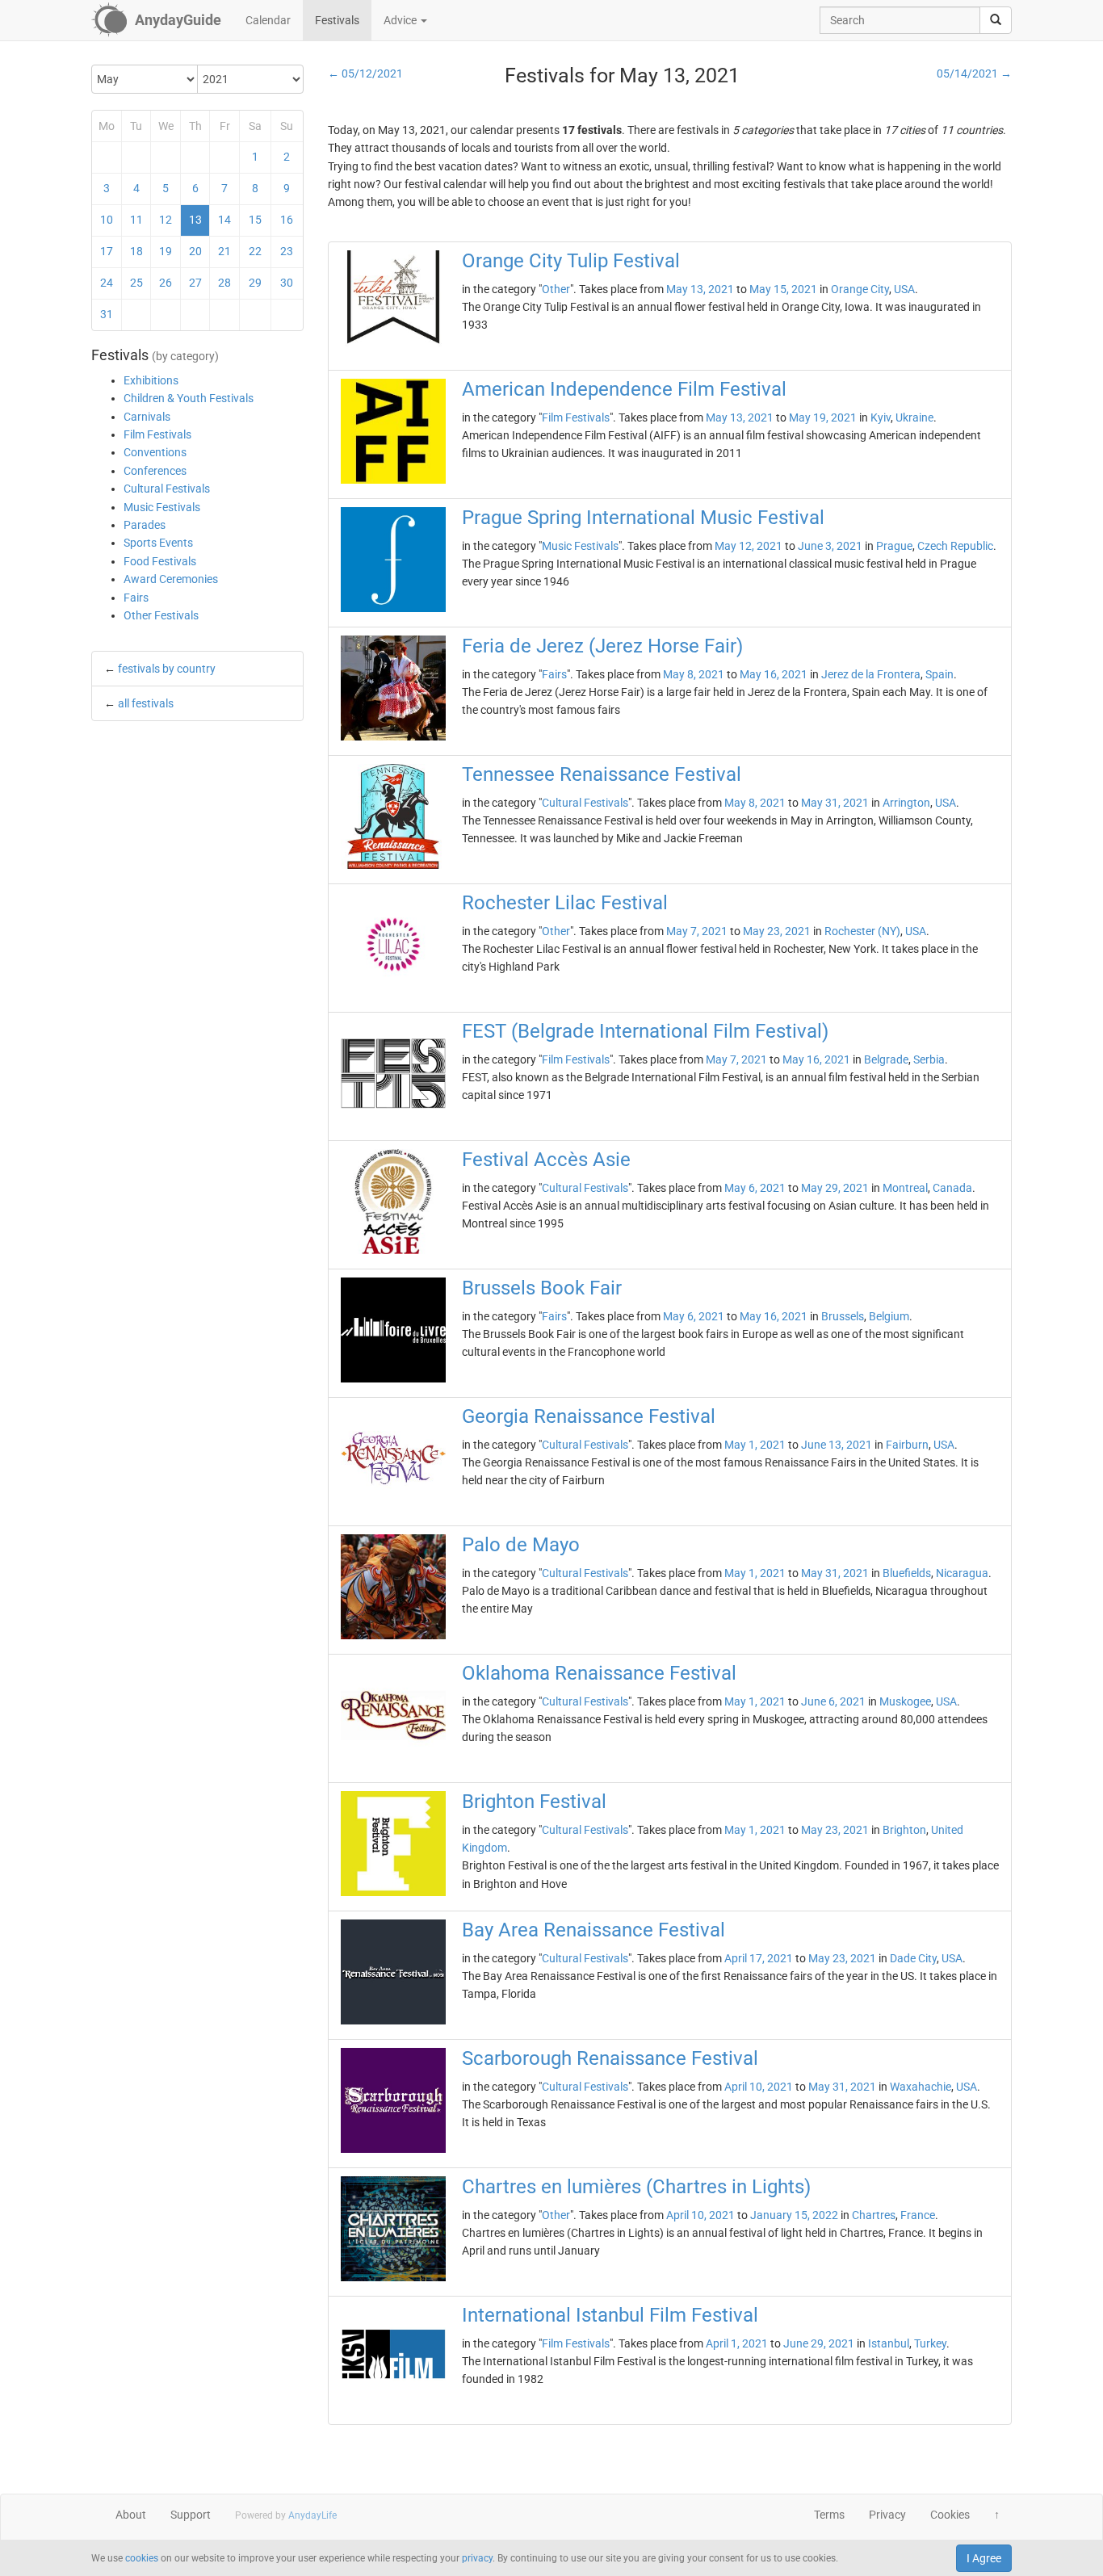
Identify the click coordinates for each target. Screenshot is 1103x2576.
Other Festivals (161, 615)
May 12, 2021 (749, 546)
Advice (401, 20)
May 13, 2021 (700, 289)
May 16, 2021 (774, 674)
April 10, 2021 (759, 2087)
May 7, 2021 (697, 931)
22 (255, 251)
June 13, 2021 (837, 1445)
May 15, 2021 (783, 289)
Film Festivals (157, 434)
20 (195, 251)
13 (195, 220)
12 (166, 220)
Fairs (136, 598)
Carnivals (147, 417)
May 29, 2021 (835, 1188)
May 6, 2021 (755, 1188)
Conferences (155, 471)
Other (556, 289)
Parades (145, 525)
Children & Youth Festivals (189, 398)
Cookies (950, 2515)
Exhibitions (151, 380)
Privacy (887, 2515)
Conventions (155, 452)
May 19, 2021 (823, 417)
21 (224, 251)
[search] (996, 20)
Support (191, 2515)
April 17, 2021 (759, 1958)
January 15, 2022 (794, 2215)
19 (166, 251)
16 (287, 220)
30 (287, 283)
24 (107, 283)
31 (107, 314)
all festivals (146, 703)
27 (195, 283)
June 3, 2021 (830, 546)
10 (107, 220)
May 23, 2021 (777, 931)
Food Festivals (160, 561)
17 (107, 251)
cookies (142, 2558)
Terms (829, 2515)
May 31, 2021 (835, 803)
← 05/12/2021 (365, 73)
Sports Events (158, 543)
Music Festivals (162, 507)
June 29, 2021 (819, 2343)
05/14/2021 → (974, 73)
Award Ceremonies (171, 579)
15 (255, 220)
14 (224, 220)
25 (136, 283)
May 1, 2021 (755, 1445)
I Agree (984, 2558)
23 (287, 251)
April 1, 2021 (737, 2343)
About (131, 2515)
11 (136, 220)
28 (224, 283)
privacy (477, 2558)
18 (136, 251)
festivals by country (167, 669)
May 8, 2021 (694, 674)
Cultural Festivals (167, 489)
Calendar (268, 20)
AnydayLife (312, 2515)
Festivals (337, 20)
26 (166, 283)
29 (255, 283)
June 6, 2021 (833, 1701)
